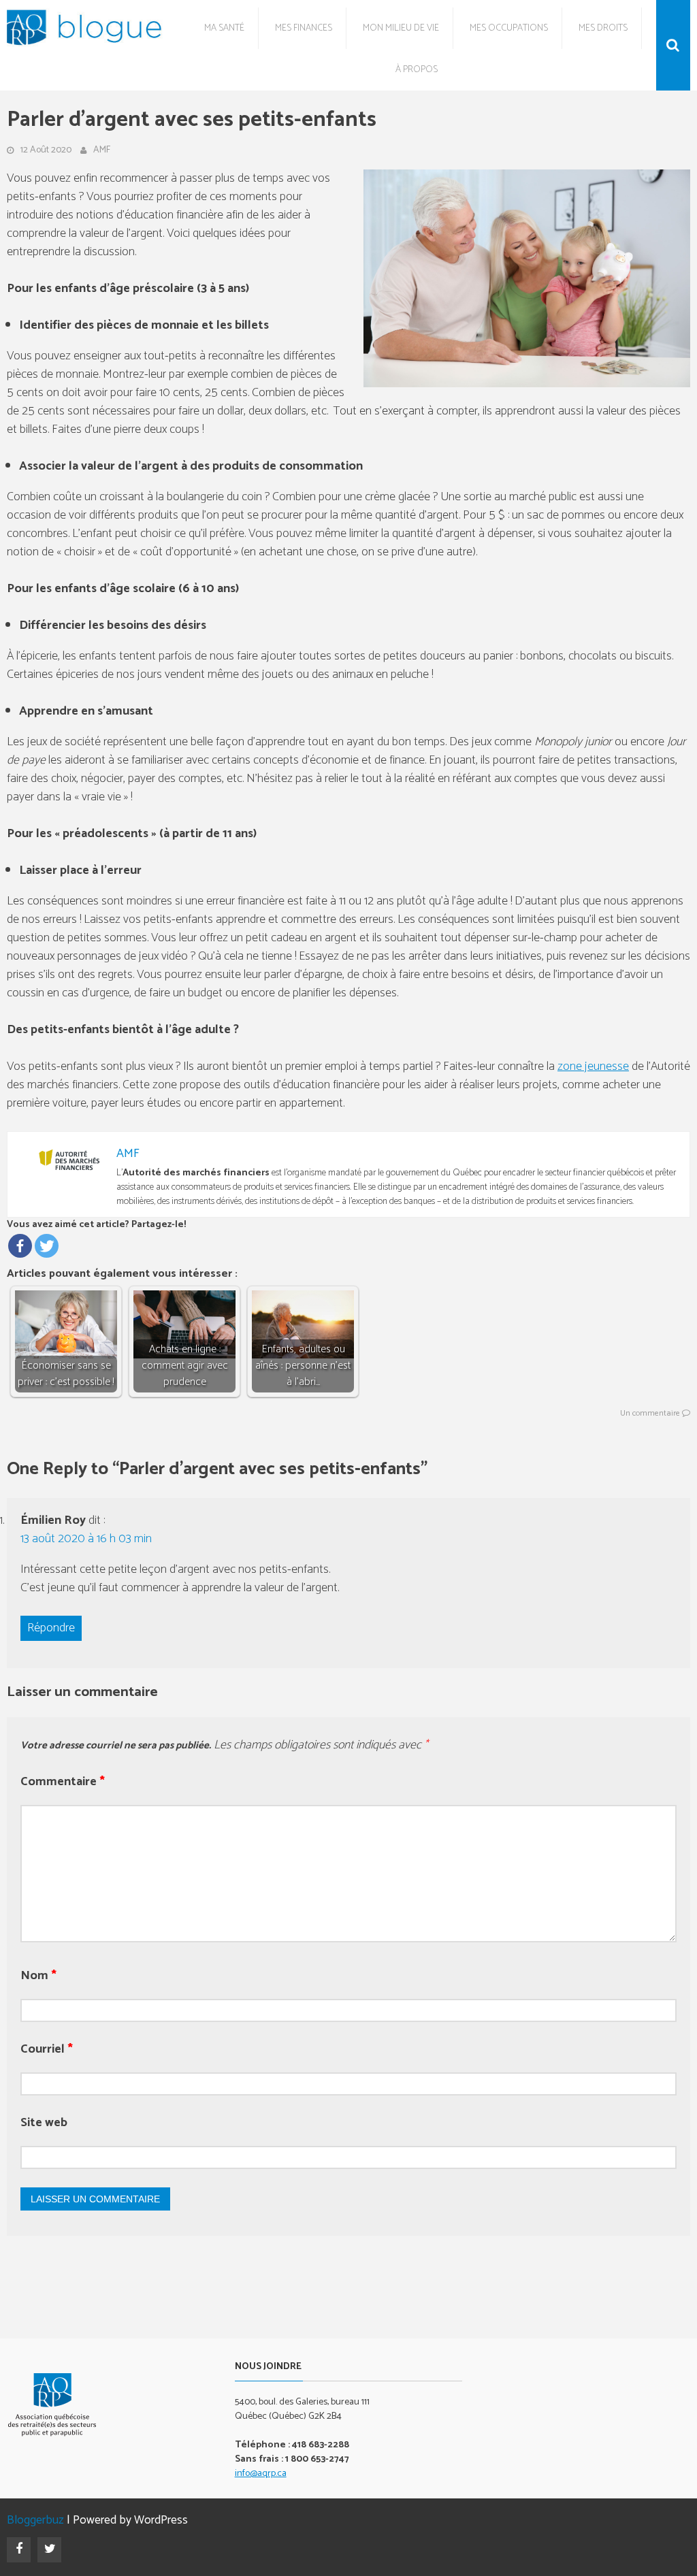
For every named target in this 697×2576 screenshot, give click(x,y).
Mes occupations (509, 28)
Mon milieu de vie (401, 28)
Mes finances (304, 28)
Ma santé (224, 28)
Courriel (47, 2050)
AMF (102, 150)
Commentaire (63, 1782)
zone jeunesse (593, 1066)
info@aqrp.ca (261, 2474)
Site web (44, 2123)
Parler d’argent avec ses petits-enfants (192, 120)
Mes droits (603, 28)
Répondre (51, 1628)
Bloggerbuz (35, 2521)
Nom (38, 1976)
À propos (417, 70)
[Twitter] (47, 1246)
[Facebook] (20, 1246)
